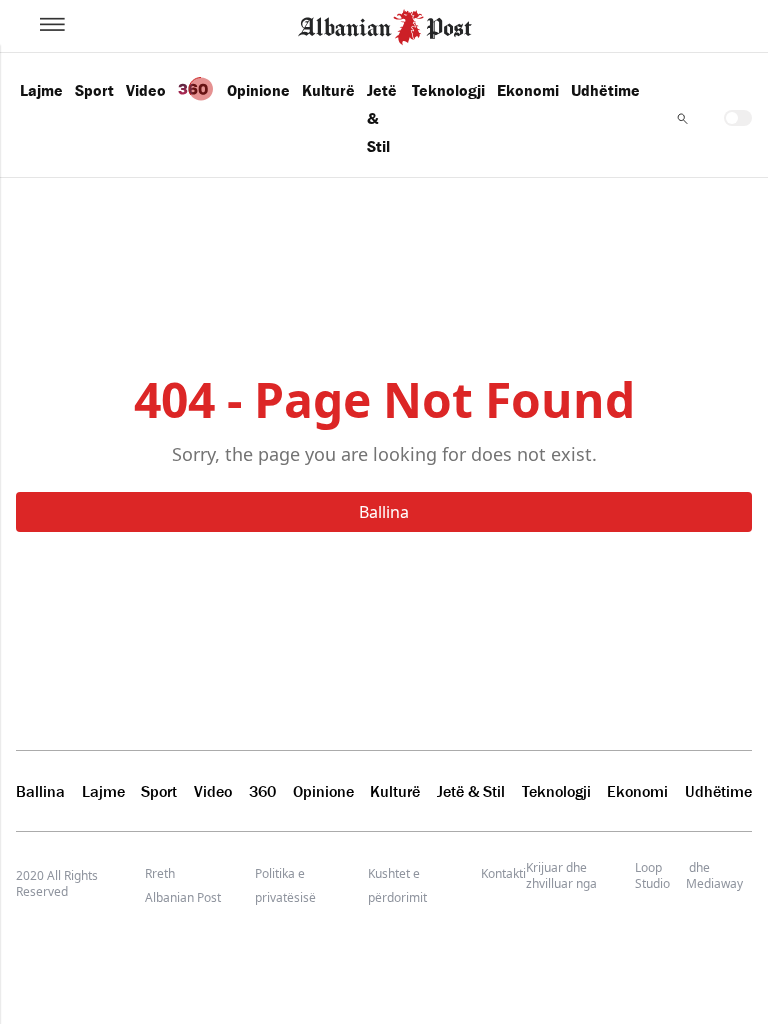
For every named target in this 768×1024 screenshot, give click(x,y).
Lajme (41, 90)
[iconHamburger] (52, 24)
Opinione (258, 90)
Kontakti (503, 873)
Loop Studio (652, 876)
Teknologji (448, 90)
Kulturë (328, 90)
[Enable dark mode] (738, 118)
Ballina (384, 512)
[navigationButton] (682, 118)
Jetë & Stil (382, 118)
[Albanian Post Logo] (385, 25)
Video (146, 90)
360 (262, 791)
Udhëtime (605, 90)
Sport (94, 90)
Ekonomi (528, 90)
